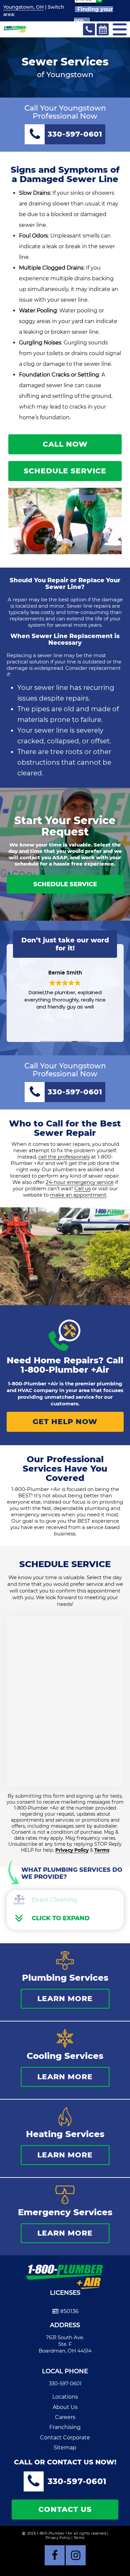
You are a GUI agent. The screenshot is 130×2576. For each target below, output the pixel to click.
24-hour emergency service (80, 1182)
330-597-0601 (65, 2383)
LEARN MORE (65, 1999)
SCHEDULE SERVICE (65, 471)
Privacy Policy (72, 1850)
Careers (65, 2417)
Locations (65, 2397)
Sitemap (65, 2448)
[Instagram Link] (76, 2555)
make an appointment (78, 1195)
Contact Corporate (65, 2438)
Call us (82, 1188)
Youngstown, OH (23, 7)
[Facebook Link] (55, 2555)
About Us (65, 2407)
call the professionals (64, 1157)
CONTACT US (65, 2509)
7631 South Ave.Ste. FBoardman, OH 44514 (65, 2344)
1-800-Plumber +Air (65, 1370)
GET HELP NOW (65, 1422)
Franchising (65, 2427)
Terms (102, 1850)
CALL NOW (65, 444)
